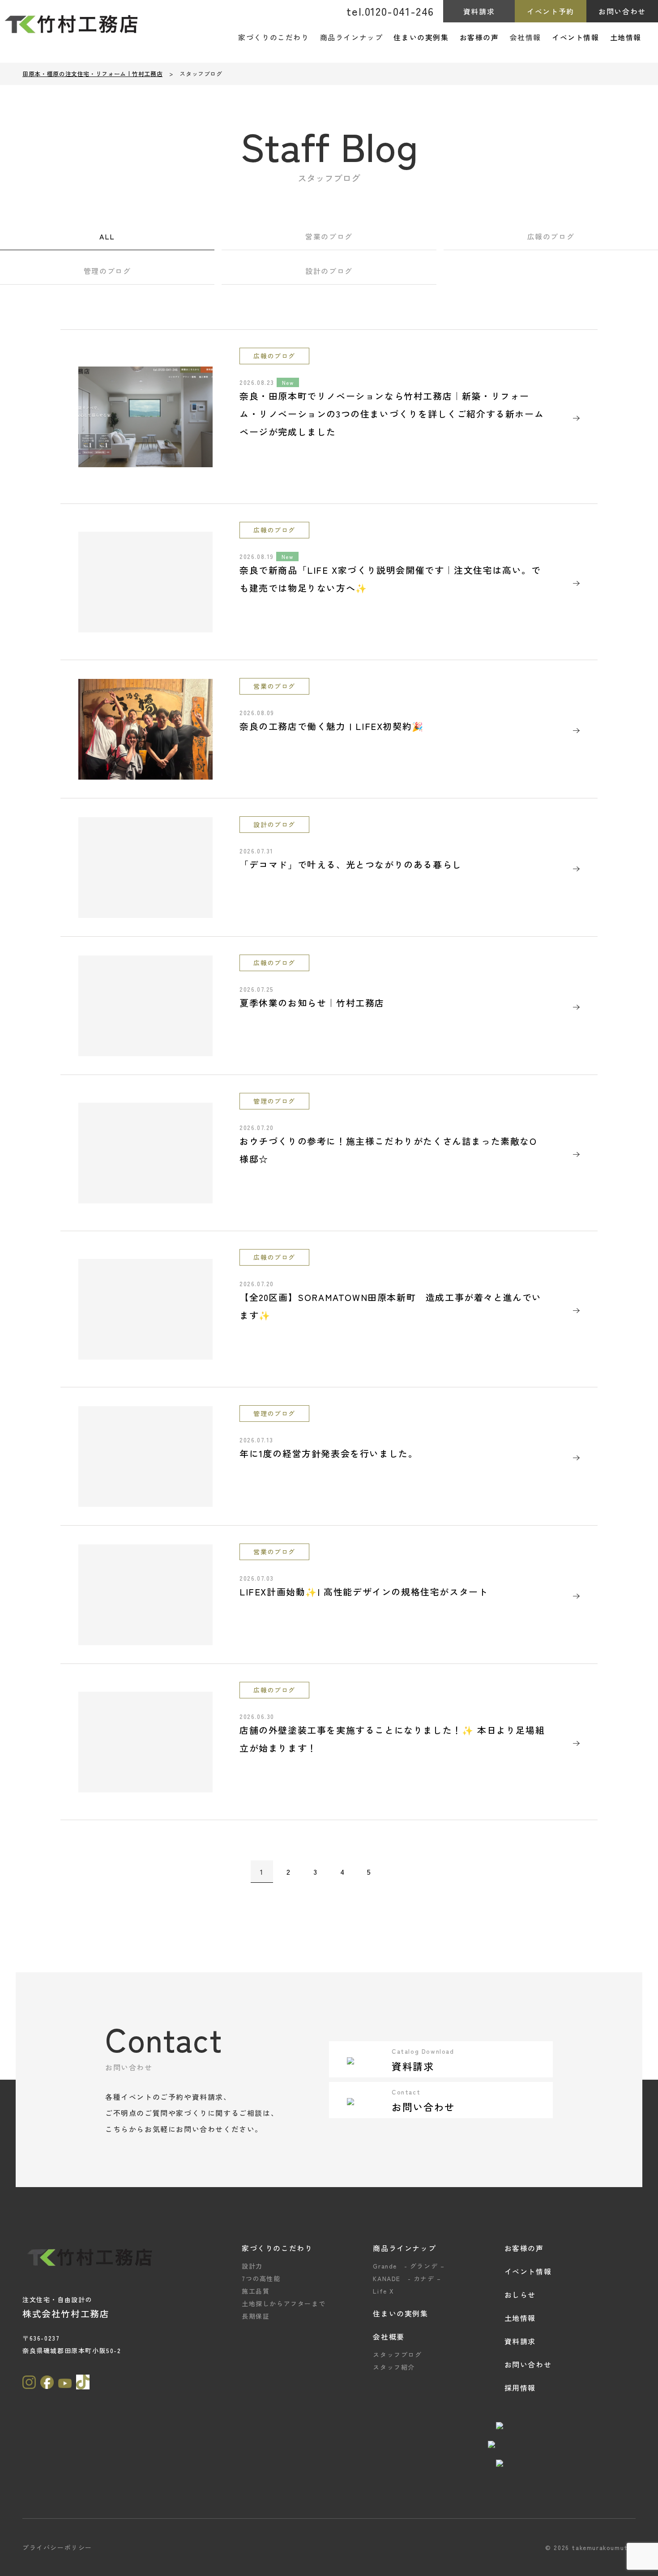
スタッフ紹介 (394, 2367)
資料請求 (479, 11)
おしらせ (520, 2295)
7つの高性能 (261, 2278)
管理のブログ (107, 271)
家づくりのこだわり (277, 2248)
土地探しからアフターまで (284, 2303)
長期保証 (256, 2316)
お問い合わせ (622, 11)
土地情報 (626, 37)
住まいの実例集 (421, 37)
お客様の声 (479, 37)
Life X (384, 2291)
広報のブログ (551, 236)
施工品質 (256, 2291)
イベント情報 (576, 37)
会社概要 (389, 2337)
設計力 (252, 2266)
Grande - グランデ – (409, 2266)
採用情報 (520, 2388)
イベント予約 (551, 11)
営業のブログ (329, 236)
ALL (107, 236)
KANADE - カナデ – (407, 2278)
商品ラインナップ (404, 2248)
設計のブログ (329, 271)
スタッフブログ (397, 2354)
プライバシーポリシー (57, 2547)
